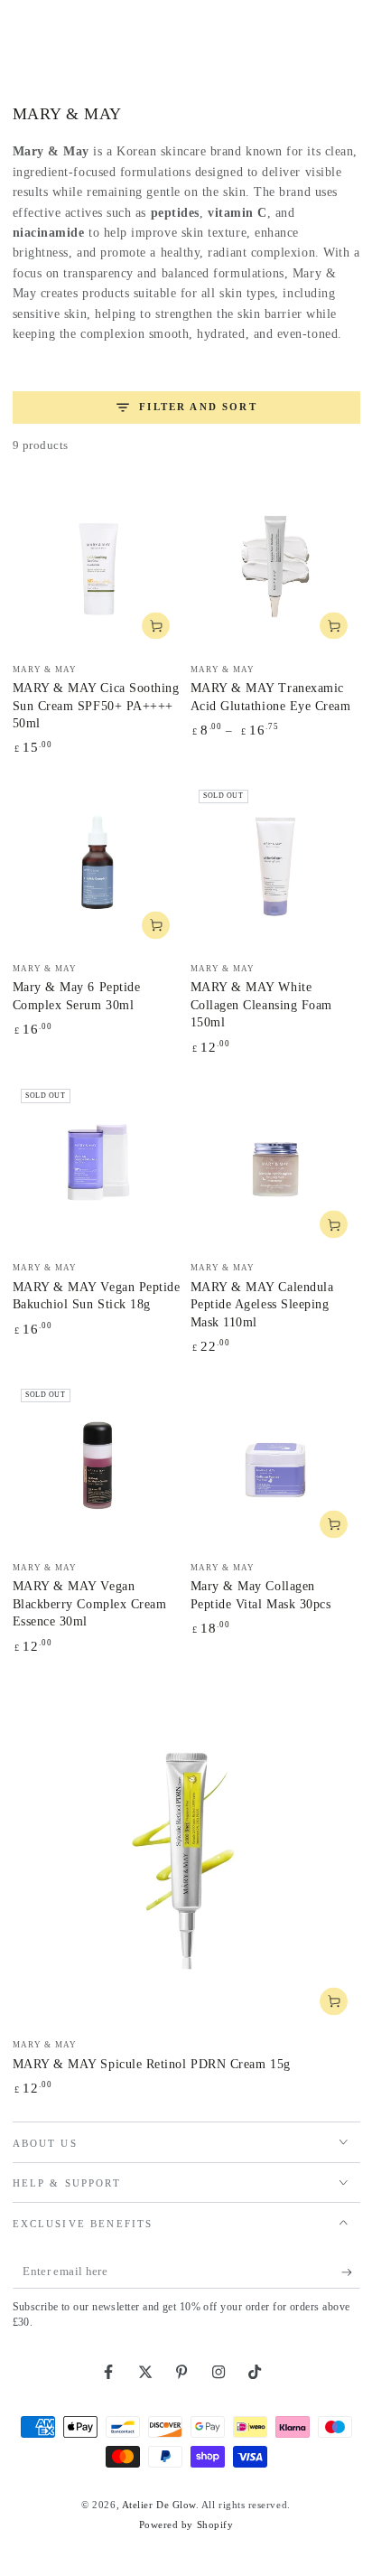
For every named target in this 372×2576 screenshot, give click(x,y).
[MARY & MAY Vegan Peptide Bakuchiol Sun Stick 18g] (98, 1166)
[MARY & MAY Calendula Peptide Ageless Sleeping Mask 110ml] (275, 1166)
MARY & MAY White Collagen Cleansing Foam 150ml (261, 1005)
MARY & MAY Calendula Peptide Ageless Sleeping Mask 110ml (262, 1305)
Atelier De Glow (159, 2505)
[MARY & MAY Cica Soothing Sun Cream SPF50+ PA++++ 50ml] (98, 567)
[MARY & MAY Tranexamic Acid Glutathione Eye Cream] (275, 567)
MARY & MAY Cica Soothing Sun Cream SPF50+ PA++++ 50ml (96, 706)
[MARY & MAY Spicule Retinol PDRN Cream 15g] (186, 1854)
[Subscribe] (351, 2272)
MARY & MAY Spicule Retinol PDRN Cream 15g (152, 2064)
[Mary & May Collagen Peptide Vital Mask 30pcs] (275, 1466)
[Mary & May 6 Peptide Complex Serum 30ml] (98, 866)
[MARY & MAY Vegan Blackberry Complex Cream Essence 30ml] (98, 1466)
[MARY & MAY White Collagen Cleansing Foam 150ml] (275, 866)
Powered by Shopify (186, 2524)
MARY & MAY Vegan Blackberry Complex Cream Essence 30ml (90, 1604)
